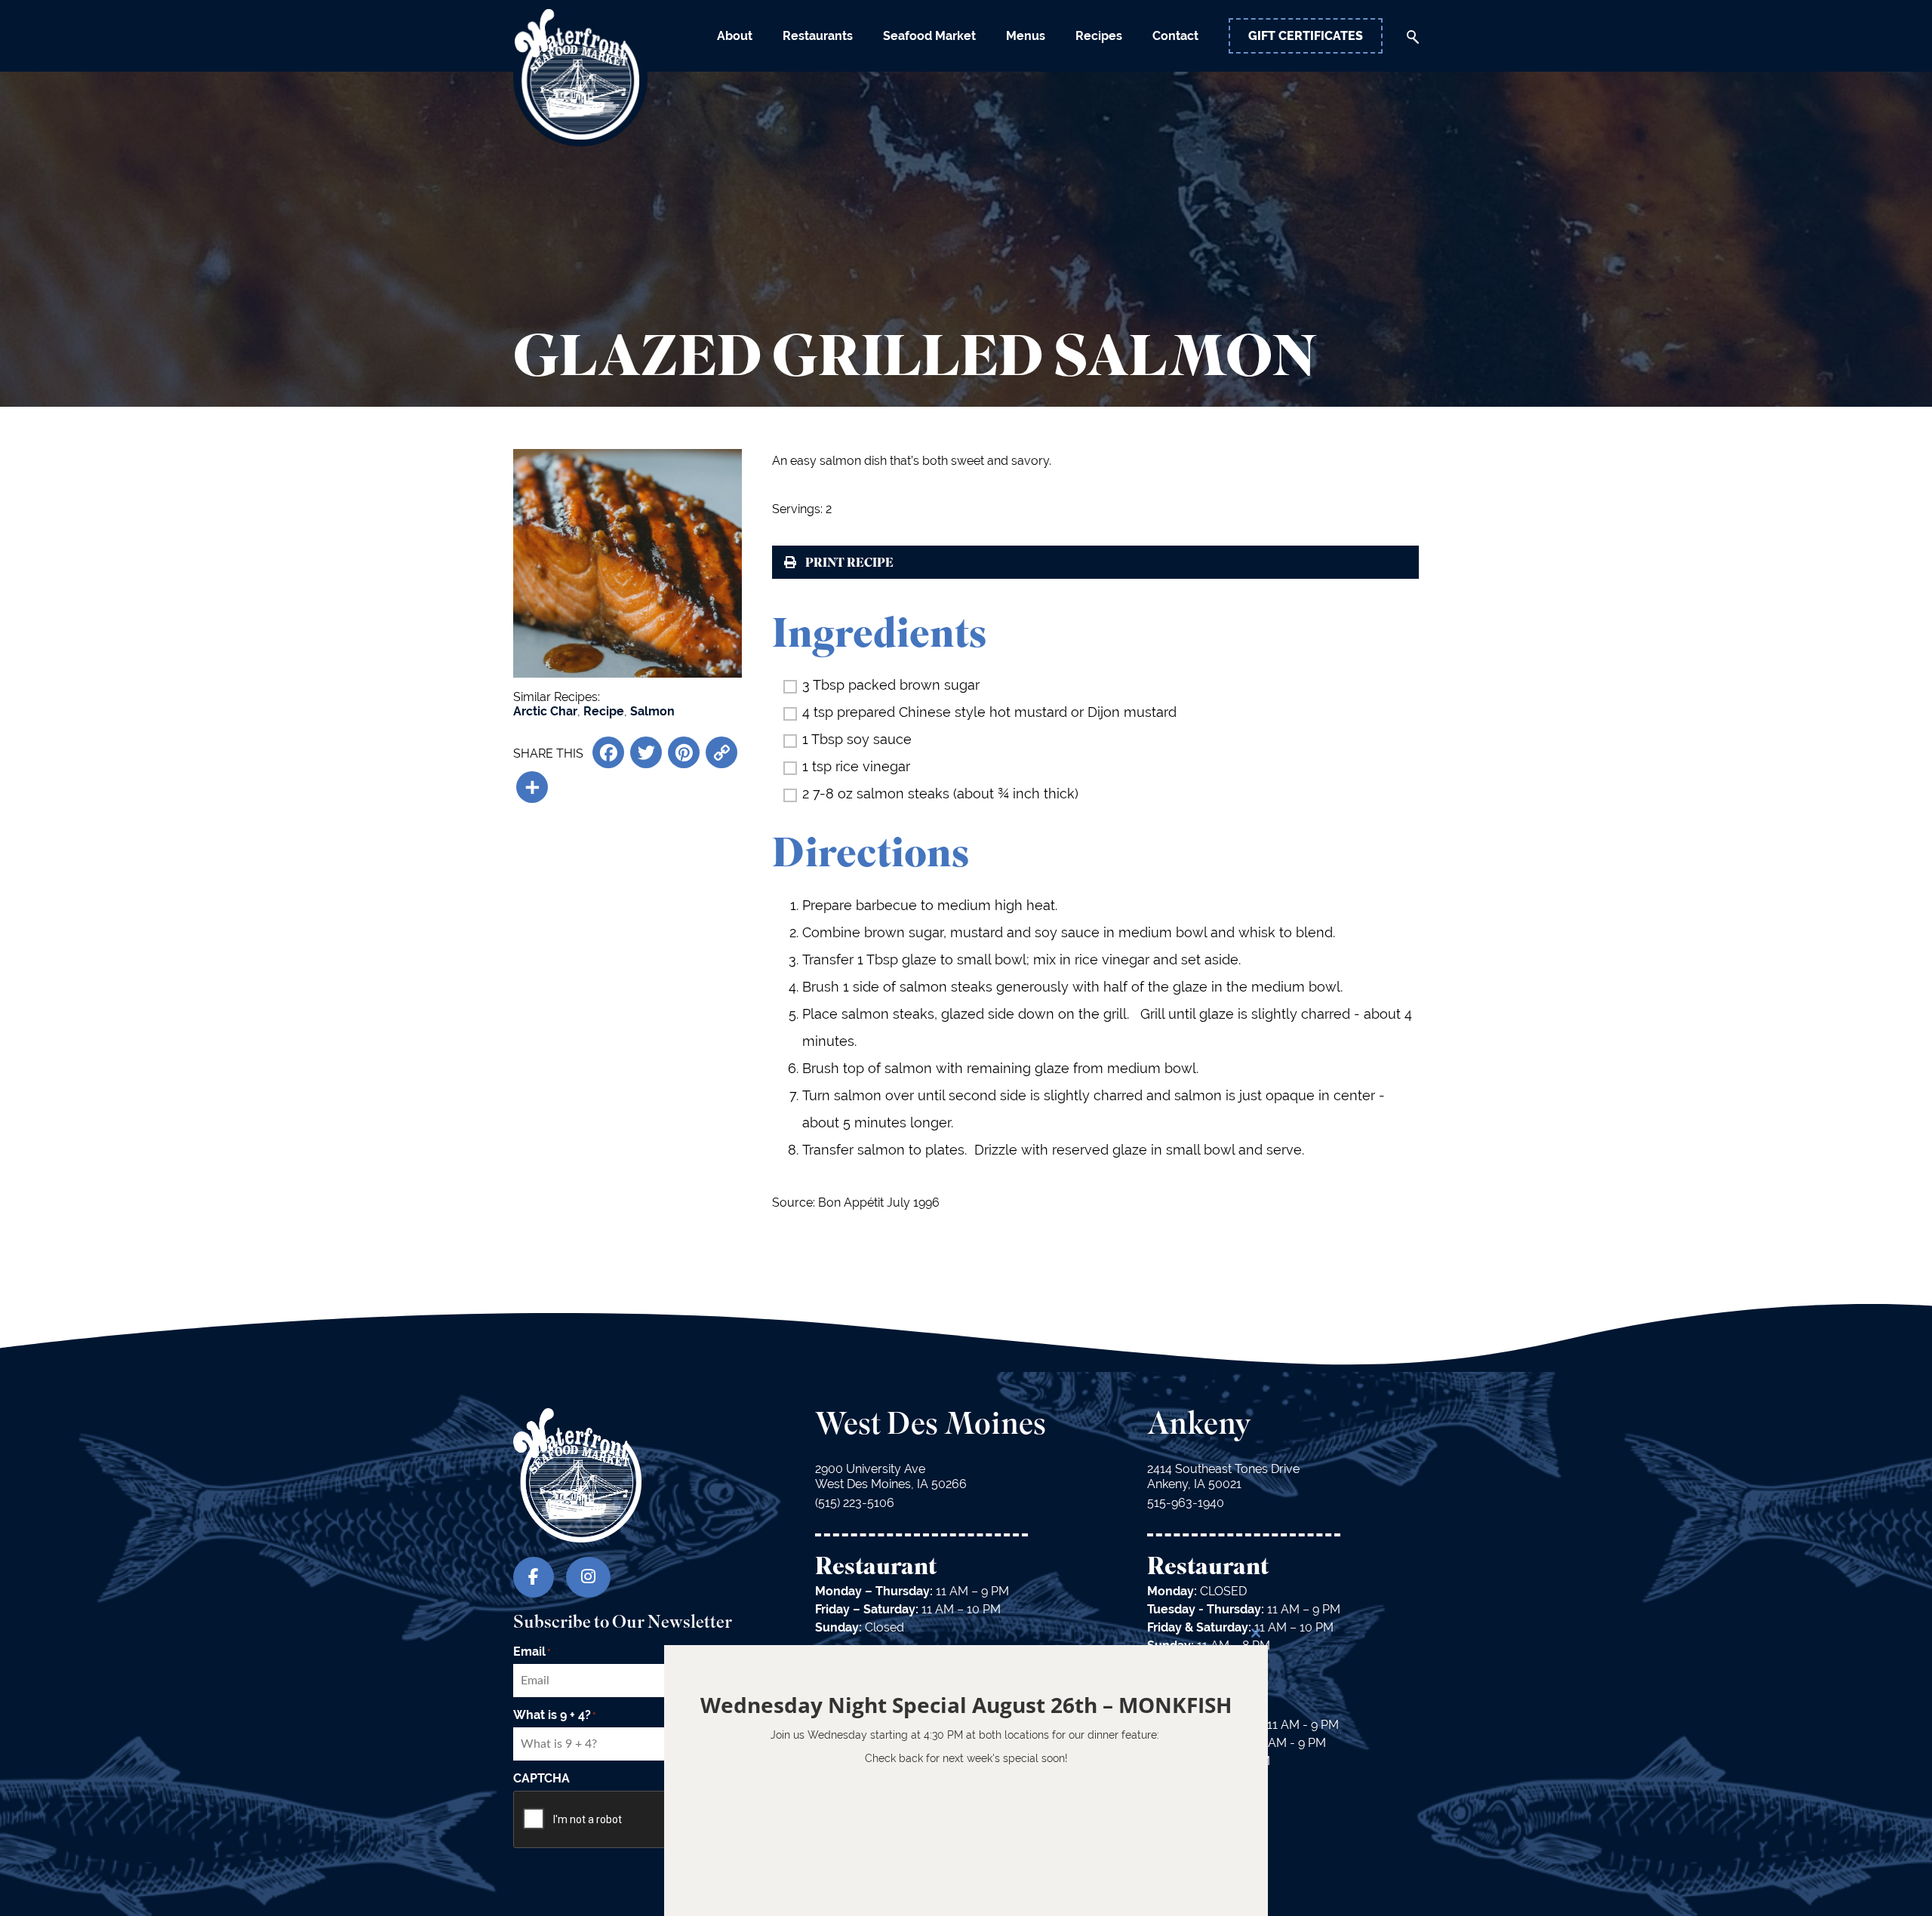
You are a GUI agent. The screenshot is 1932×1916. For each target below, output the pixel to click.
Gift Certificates (1306, 36)
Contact (1175, 36)
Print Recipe (849, 564)
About (735, 36)
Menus (1026, 36)
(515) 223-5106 (855, 1503)
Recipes (1099, 36)
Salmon (652, 711)
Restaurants (818, 36)
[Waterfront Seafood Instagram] (588, 1577)
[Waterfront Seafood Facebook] (534, 1577)
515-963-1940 (1186, 1503)
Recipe (604, 711)
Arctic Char (545, 711)
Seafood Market (929, 36)
